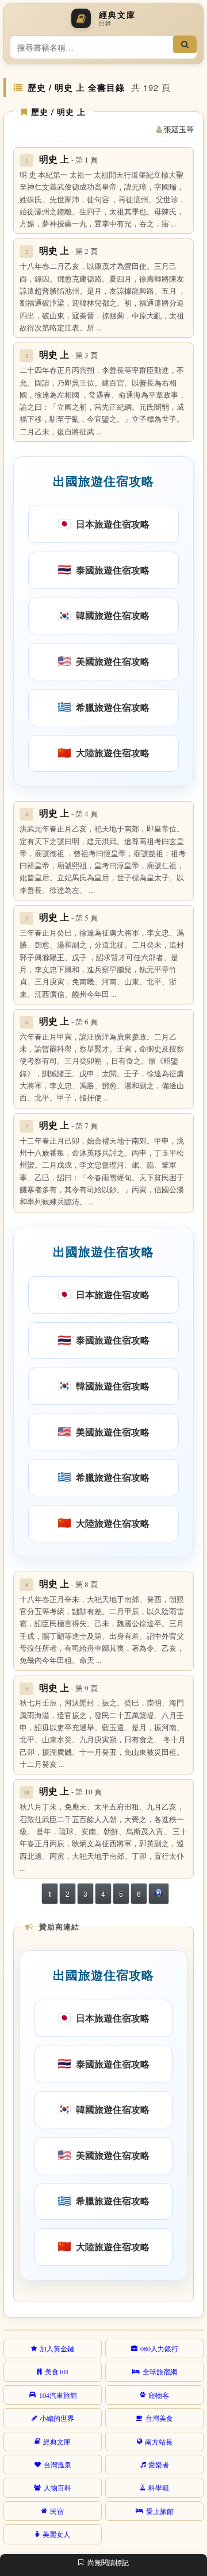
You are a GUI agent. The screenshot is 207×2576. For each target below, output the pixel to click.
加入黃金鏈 (57, 2348)
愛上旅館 (160, 2511)
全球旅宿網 (160, 2371)
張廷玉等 (179, 129)
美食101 (57, 2371)
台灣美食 (159, 2418)
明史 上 (68, 159)
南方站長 (159, 2442)
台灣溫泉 (57, 2465)
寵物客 (159, 2395)
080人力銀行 (159, 2348)
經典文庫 (57, 2442)
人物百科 (57, 2488)
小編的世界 (57, 2418)
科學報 (159, 2488)
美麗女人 (56, 2534)
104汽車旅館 (58, 2395)
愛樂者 (159, 2465)
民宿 (57, 2511)
